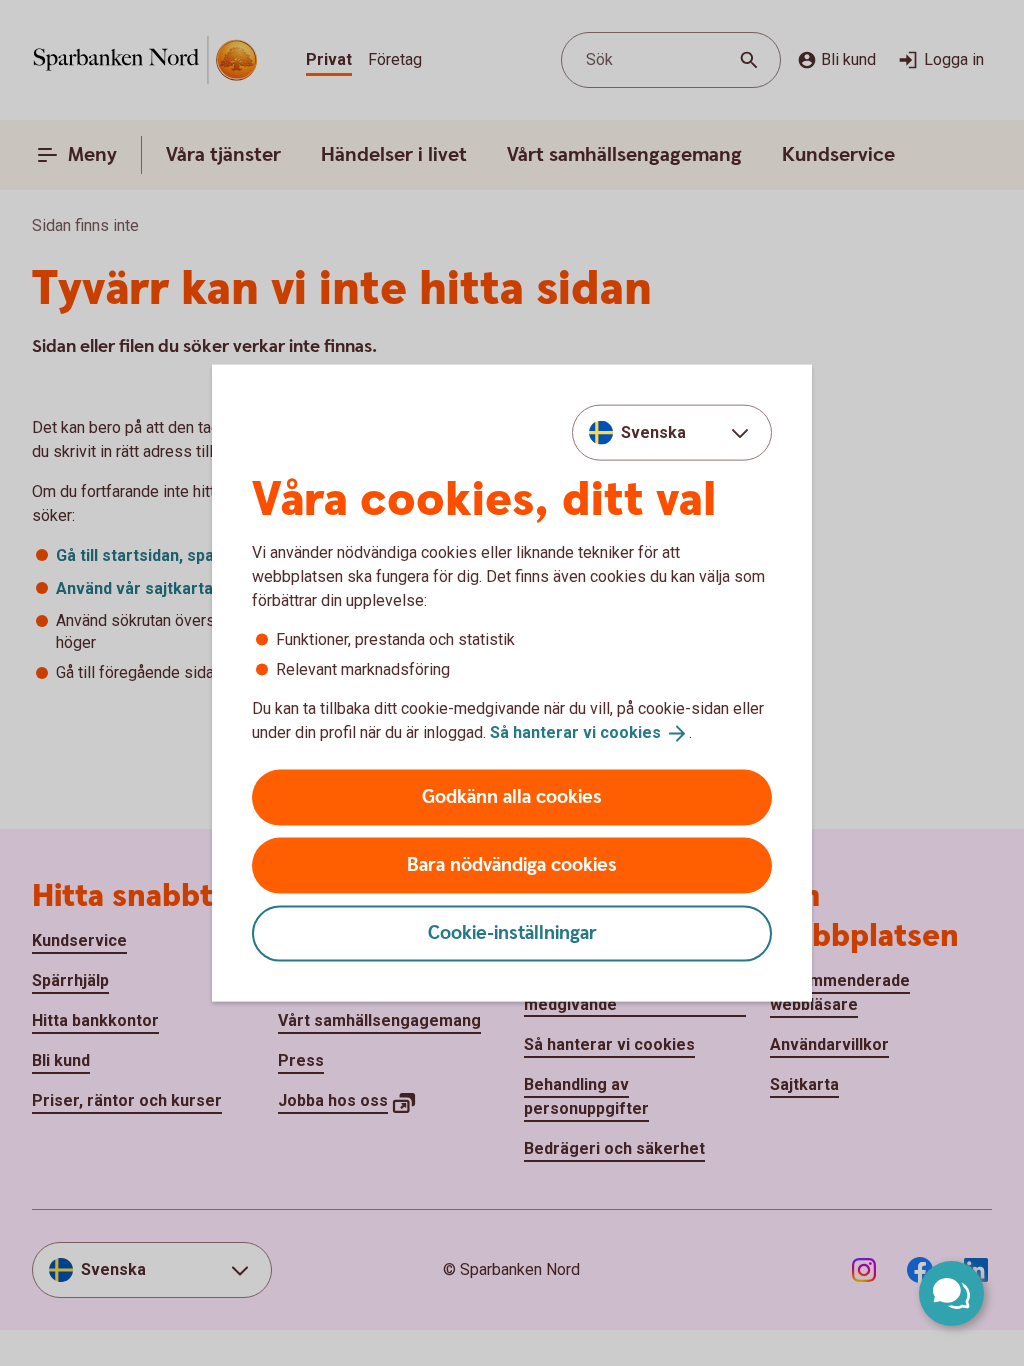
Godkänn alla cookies (512, 796)
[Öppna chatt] (951, 1293)
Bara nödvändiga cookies (512, 864)
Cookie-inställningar (512, 932)
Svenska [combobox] (653, 432)
